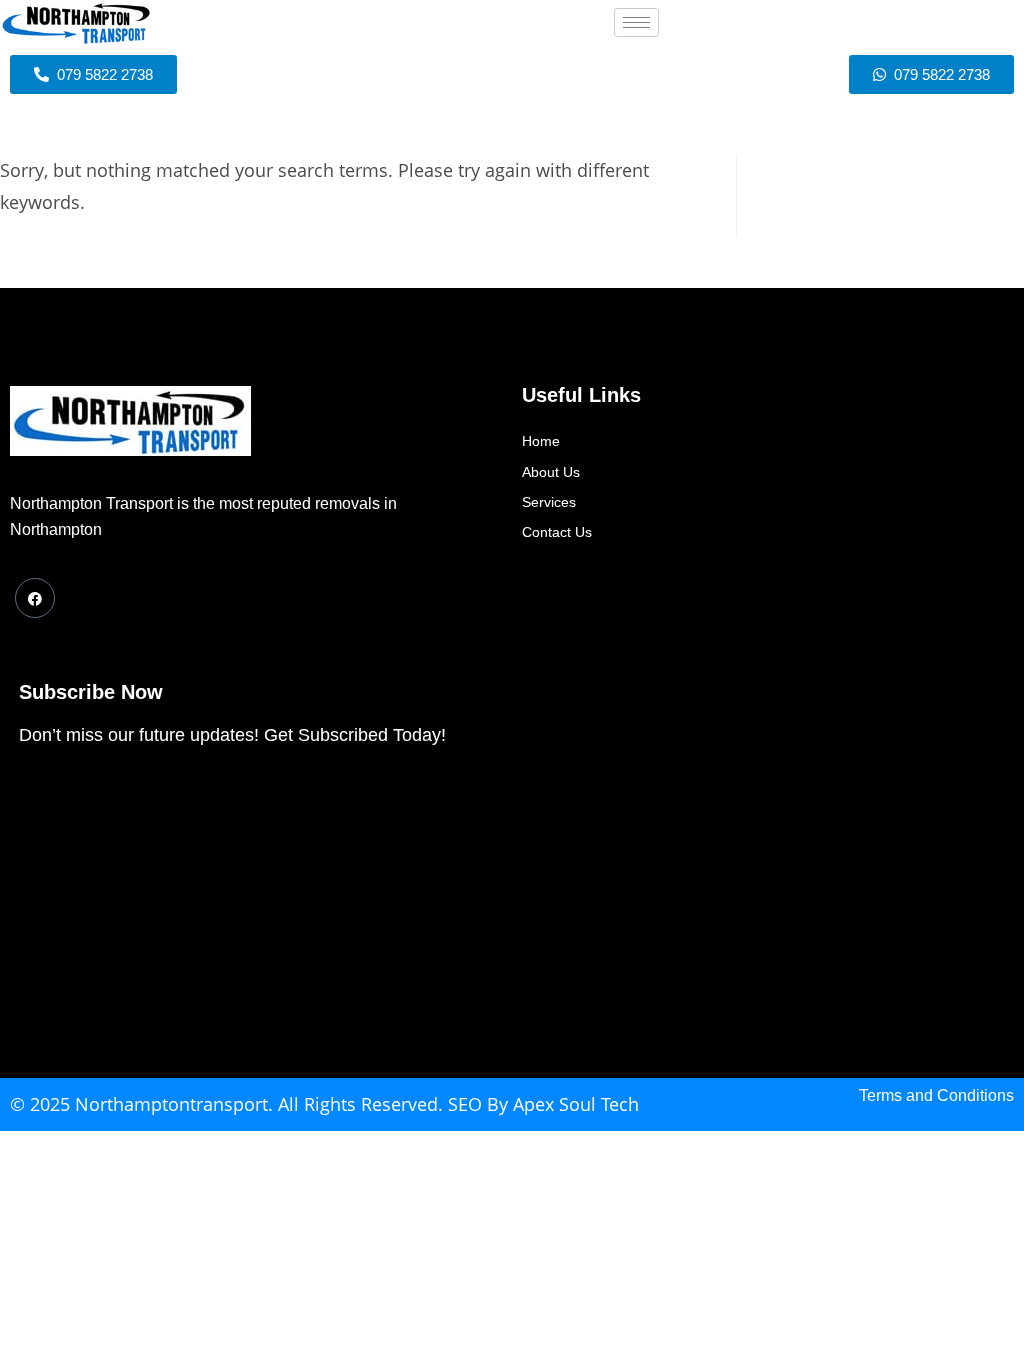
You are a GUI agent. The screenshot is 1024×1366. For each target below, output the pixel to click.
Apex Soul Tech (576, 1104)
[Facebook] (35, 598)
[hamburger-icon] (636, 22)
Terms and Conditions (936, 1095)
